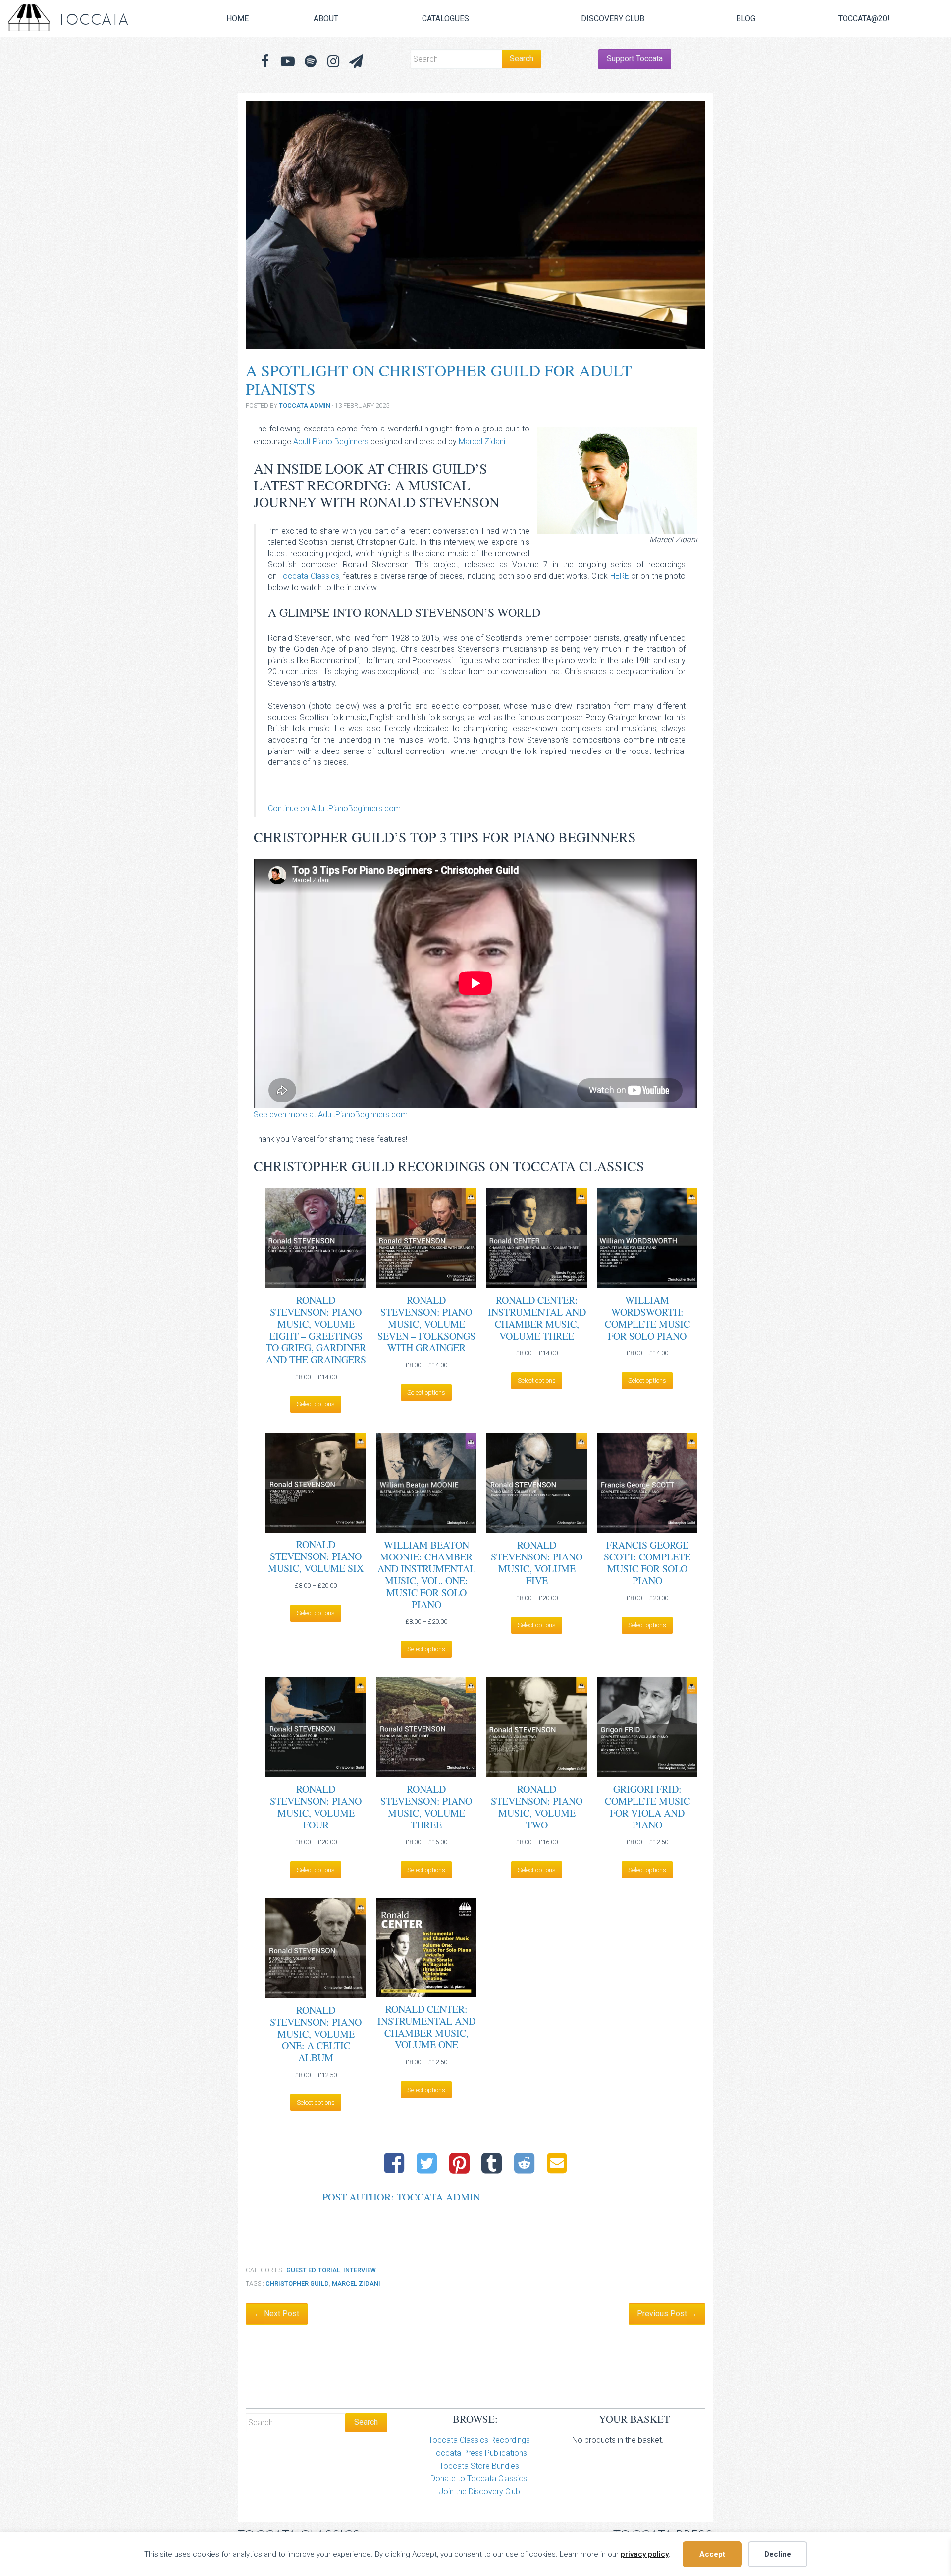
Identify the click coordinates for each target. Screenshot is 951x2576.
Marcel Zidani (482, 442)
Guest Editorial (313, 2270)
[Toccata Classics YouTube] (288, 62)
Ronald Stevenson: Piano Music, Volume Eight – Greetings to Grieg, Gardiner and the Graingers (316, 1330)
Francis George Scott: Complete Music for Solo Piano (647, 1563)
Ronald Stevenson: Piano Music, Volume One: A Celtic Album (316, 2034)
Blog (746, 19)
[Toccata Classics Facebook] (265, 62)
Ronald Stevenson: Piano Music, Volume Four (316, 1807)
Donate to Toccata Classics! (479, 2479)
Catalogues (446, 19)
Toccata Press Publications (479, 2453)
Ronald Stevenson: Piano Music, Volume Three (426, 1807)
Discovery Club (613, 19)
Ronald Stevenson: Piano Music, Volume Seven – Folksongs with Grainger (426, 1324)
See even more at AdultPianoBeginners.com (331, 1114)
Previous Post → (667, 2314)
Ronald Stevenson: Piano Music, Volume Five (537, 1563)
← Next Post (277, 2314)
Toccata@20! (864, 19)
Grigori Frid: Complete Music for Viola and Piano (647, 1807)
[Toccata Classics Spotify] (311, 62)
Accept (712, 2554)
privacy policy (645, 2554)
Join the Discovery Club (479, 2492)
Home (238, 19)
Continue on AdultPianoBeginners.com (334, 809)
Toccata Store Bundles (479, 2466)
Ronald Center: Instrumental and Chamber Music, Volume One (426, 2027)
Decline (778, 2554)
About (326, 19)
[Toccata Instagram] (333, 62)
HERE (620, 576)
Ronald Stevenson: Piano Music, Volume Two (537, 1807)
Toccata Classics (309, 576)
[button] (356, 62)
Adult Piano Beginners (331, 442)
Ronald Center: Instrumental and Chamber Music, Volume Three (537, 1318)
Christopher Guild (297, 2283)
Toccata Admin (305, 405)
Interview (360, 2270)
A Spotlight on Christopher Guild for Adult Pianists (439, 379)
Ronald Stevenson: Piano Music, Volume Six (316, 1556)
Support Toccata (635, 59)
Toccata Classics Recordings (479, 2440)
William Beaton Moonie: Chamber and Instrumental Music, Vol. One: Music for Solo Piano (426, 1575)
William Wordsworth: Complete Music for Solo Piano (647, 1318)
